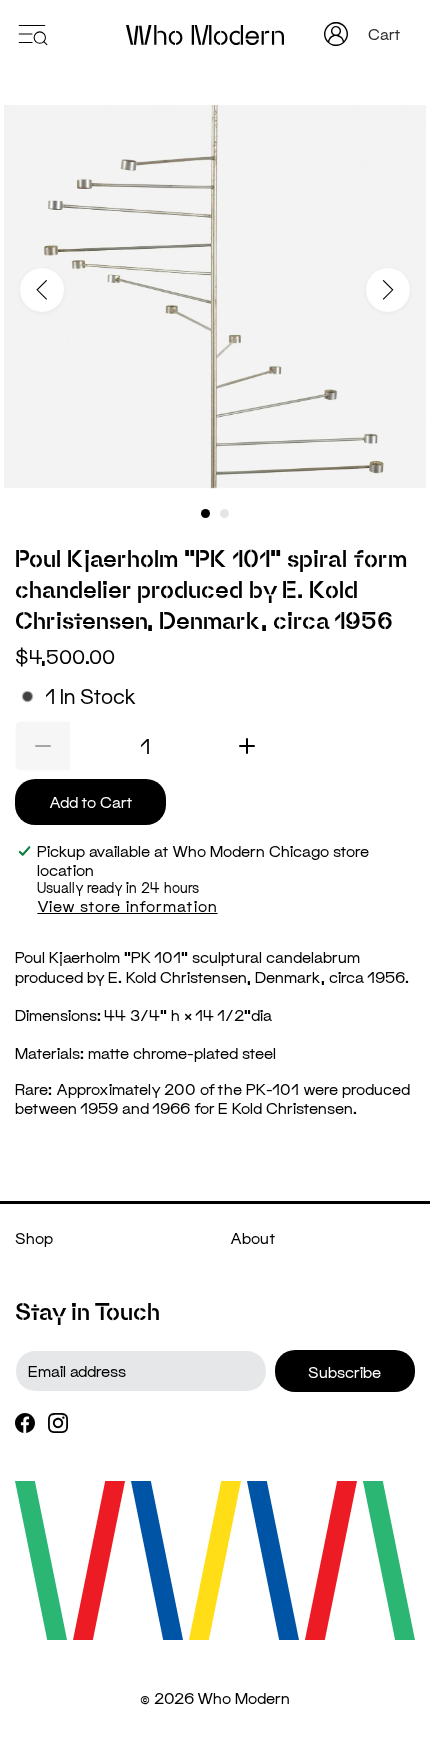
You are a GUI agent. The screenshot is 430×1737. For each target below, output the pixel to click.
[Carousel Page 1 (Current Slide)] (205, 513)
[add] (247, 746)
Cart (386, 33)
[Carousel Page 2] (224, 513)
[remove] (42, 746)
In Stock (90, 696)
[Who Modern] (205, 34)
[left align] (42, 290)
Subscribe (344, 1371)
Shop (34, 1237)
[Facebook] (25, 1420)
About (253, 1237)
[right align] (388, 290)
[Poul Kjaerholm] (215, 297)
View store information (127, 905)
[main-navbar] (32, 32)
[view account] (336, 34)
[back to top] (385, 1677)
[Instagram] (58, 1420)
